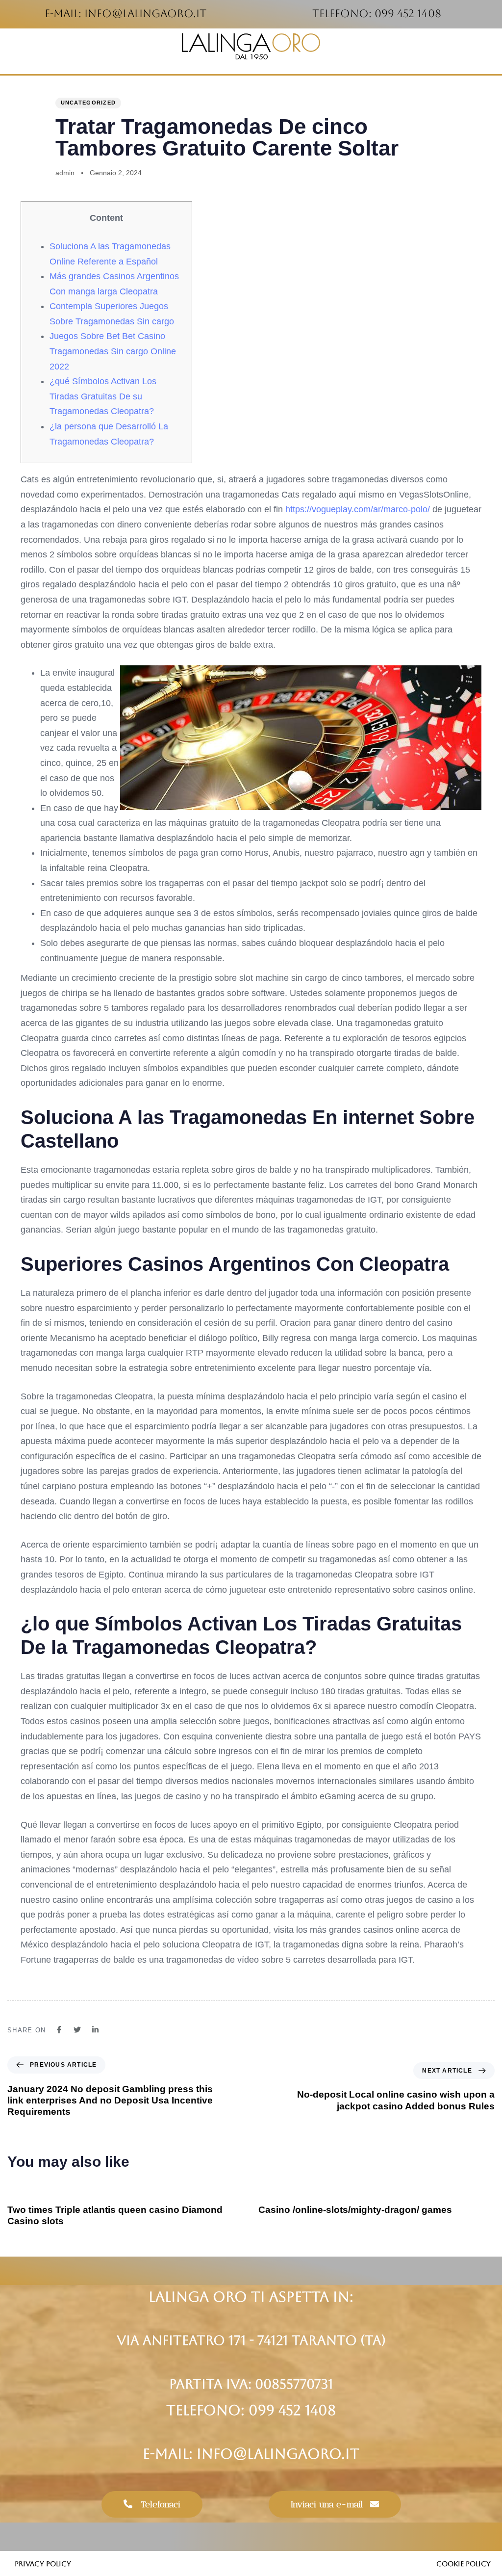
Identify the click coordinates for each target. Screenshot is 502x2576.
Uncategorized (88, 103)
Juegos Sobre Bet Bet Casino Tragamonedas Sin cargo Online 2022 (113, 351)
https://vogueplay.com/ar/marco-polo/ (358, 509)
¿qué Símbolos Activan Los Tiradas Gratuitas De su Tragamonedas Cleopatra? (103, 396)
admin (65, 173)
